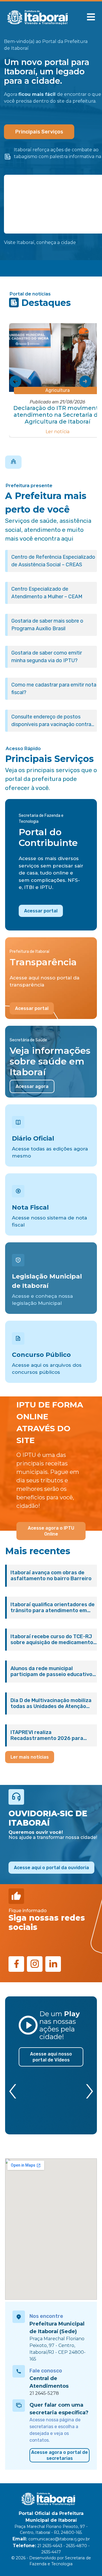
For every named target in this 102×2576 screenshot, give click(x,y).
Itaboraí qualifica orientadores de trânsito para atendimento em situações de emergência (53, 1608)
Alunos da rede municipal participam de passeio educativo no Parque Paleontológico (51, 1672)
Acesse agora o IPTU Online (51, 1531)
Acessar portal (41, 911)
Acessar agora (32, 1086)
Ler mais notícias (30, 1757)
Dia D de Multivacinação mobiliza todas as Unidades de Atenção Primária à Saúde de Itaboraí (51, 1703)
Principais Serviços (39, 132)
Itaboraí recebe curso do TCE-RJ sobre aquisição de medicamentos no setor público (53, 1640)
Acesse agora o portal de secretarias (59, 2455)
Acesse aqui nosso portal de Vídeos (51, 2057)
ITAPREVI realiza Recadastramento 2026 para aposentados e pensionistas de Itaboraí (50, 1735)
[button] (91, 17)
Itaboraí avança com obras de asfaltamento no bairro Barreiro (51, 1576)
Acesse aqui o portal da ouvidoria (51, 1868)
